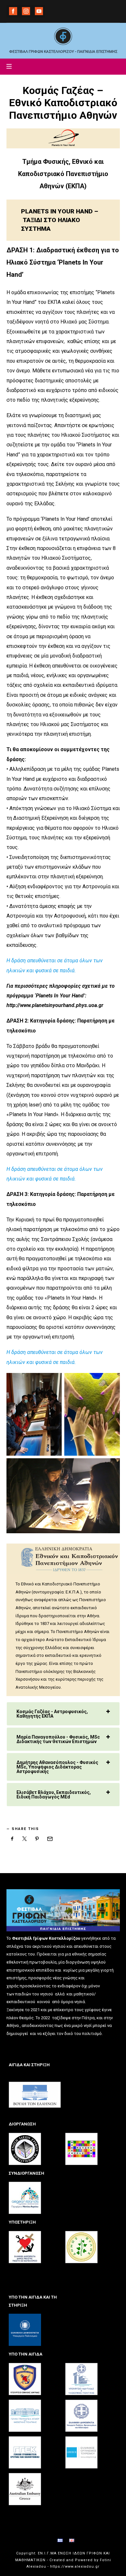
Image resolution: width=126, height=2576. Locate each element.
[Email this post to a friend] (49, 1839)
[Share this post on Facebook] (12, 1839)
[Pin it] (37, 1839)
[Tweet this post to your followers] (25, 1839)
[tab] (63, 1714)
